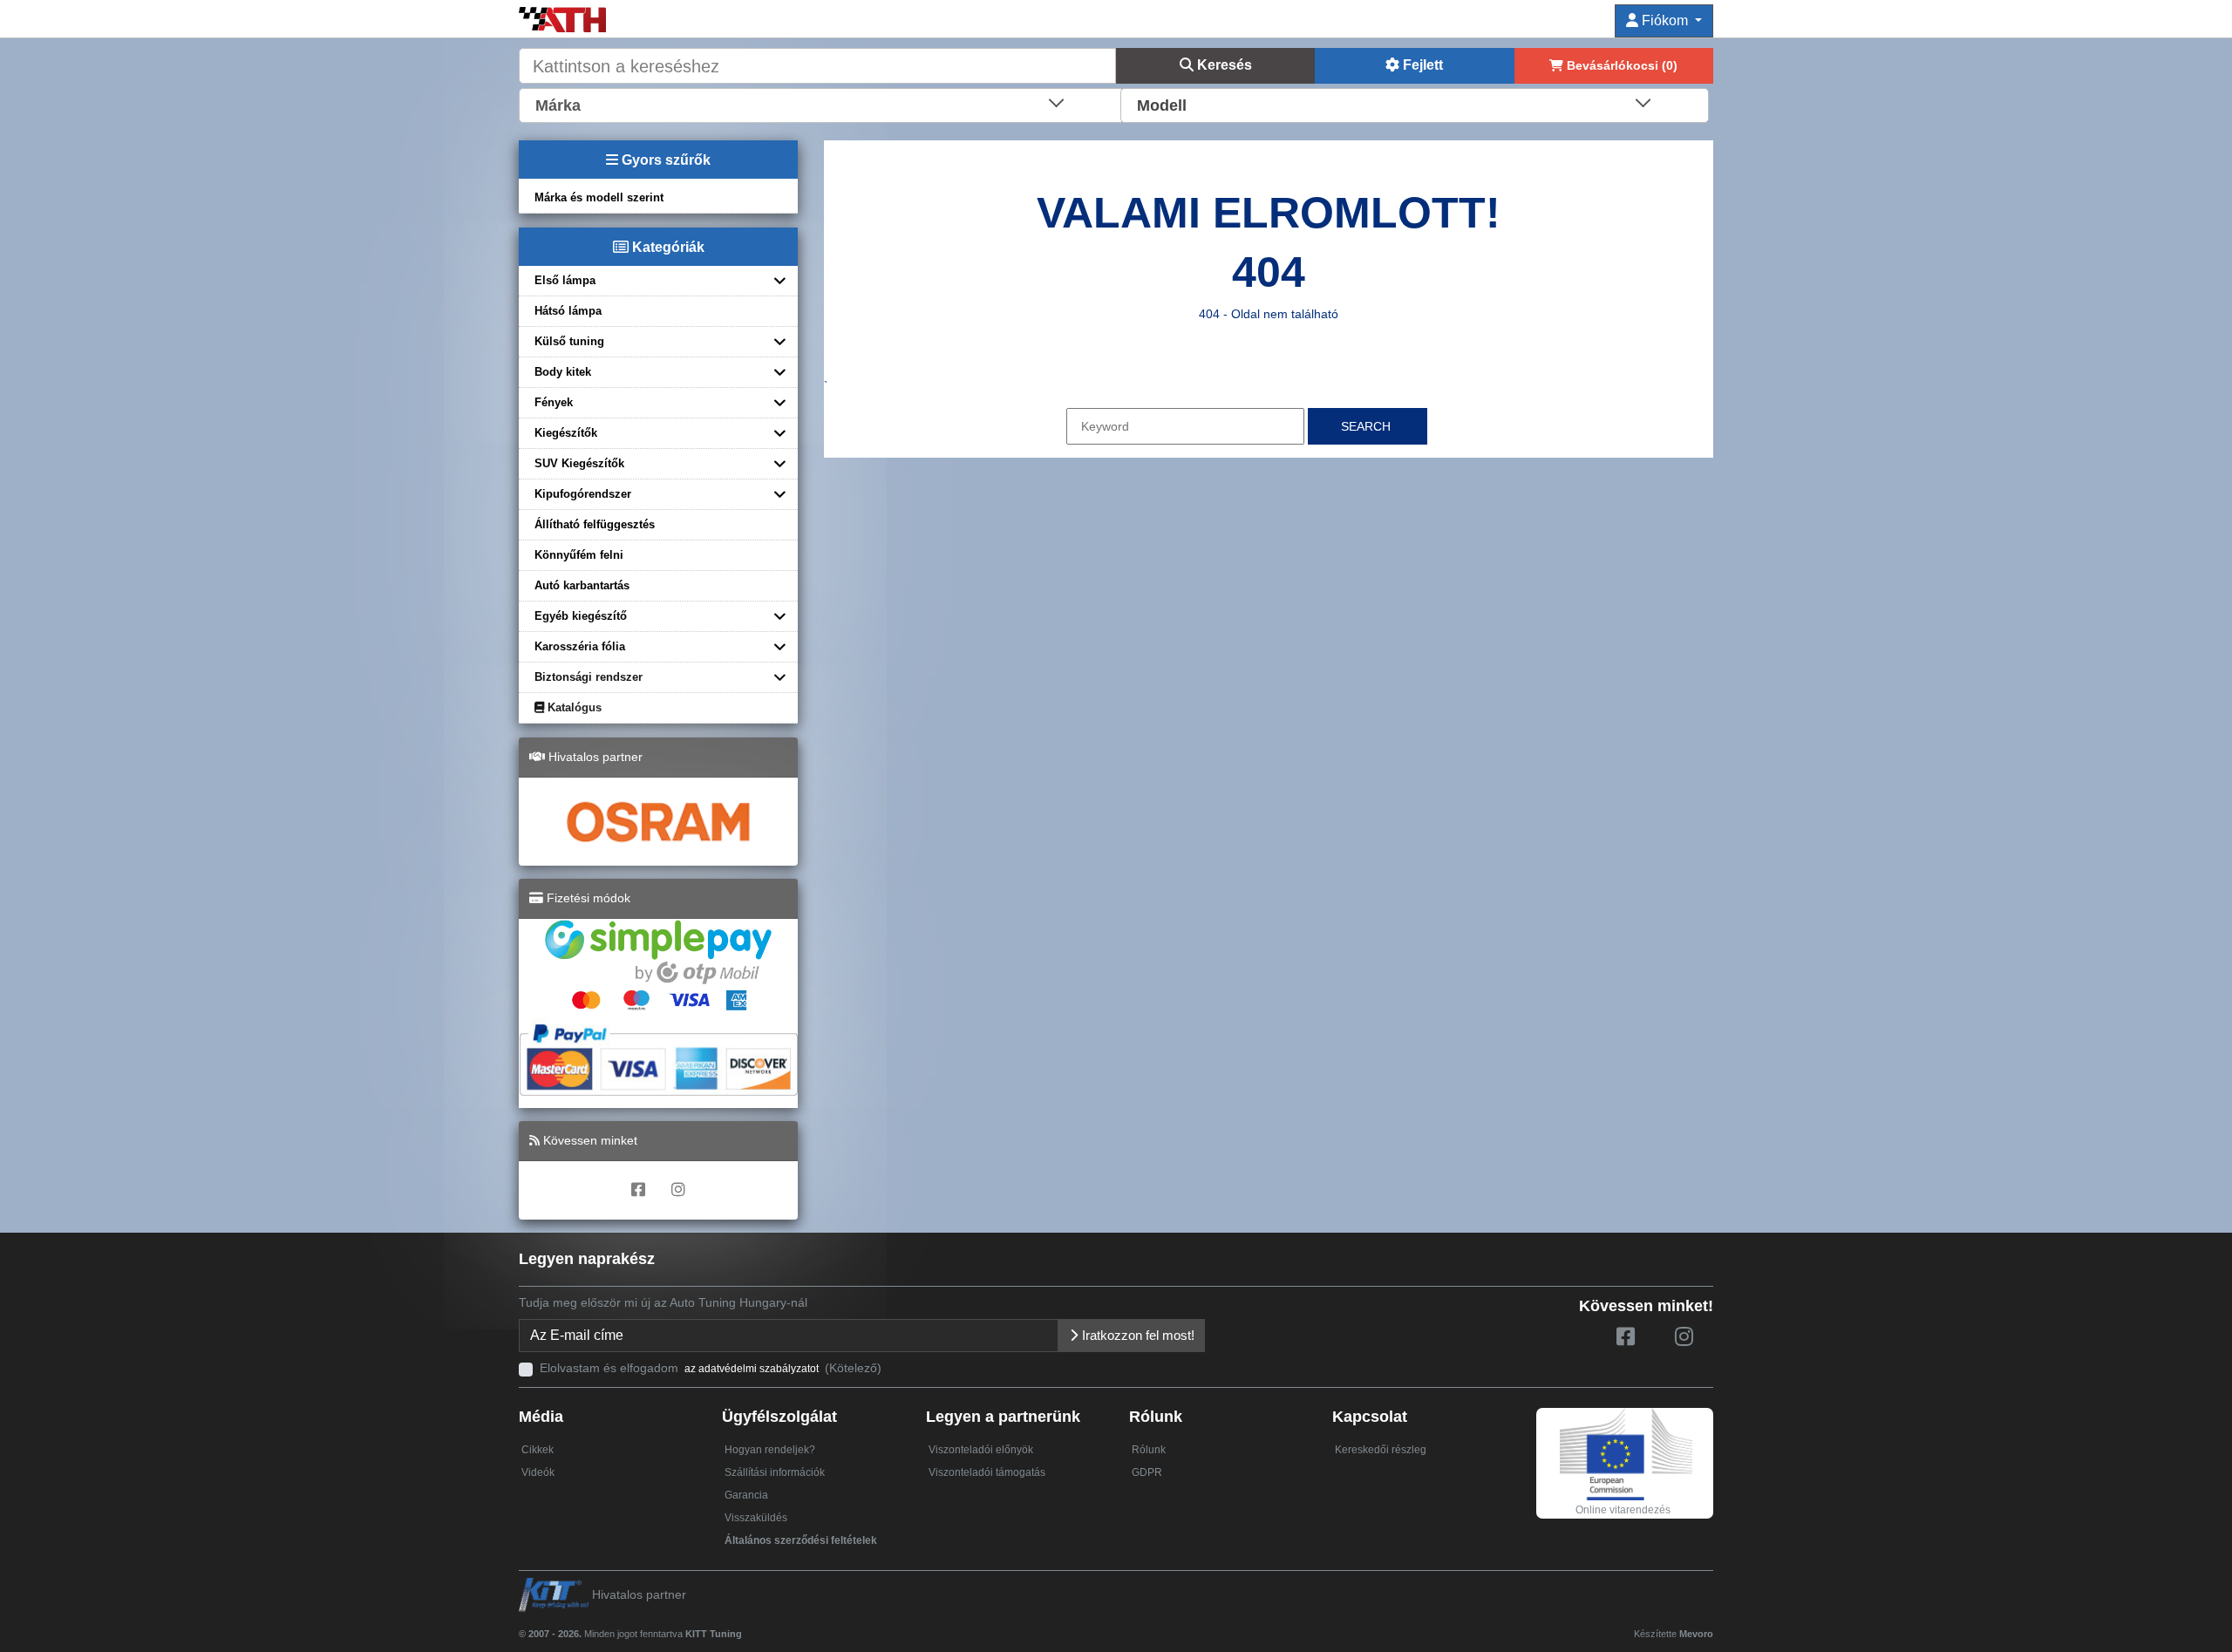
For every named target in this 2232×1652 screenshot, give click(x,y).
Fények (554, 402)
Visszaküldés (756, 1518)
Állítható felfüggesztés (595, 524)
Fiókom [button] (1665, 20)
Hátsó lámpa (568, 311)
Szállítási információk (775, 1472)
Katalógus (573, 707)
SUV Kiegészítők (579, 463)
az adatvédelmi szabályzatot (752, 1369)
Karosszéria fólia (580, 646)
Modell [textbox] (1162, 105)
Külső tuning (569, 341)
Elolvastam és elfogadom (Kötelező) (711, 1368)
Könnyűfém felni (579, 555)
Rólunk (1149, 1450)
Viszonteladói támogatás (987, 1472)
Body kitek (563, 372)
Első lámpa (565, 280)
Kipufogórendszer (583, 494)
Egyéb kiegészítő (581, 616)
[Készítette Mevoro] (746, 1626)
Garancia (746, 1495)
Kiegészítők (566, 433)
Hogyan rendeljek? (770, 1450)
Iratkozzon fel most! (1136, 1335)
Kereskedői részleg (1381, 1450)
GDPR (1147, 1472)
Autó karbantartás (582, 585)
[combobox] (821, 104)
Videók (538, 1472)
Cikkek (538, 1450)
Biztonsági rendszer (589, 677)
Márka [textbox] (558, 105)
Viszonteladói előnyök (981, 1450)
